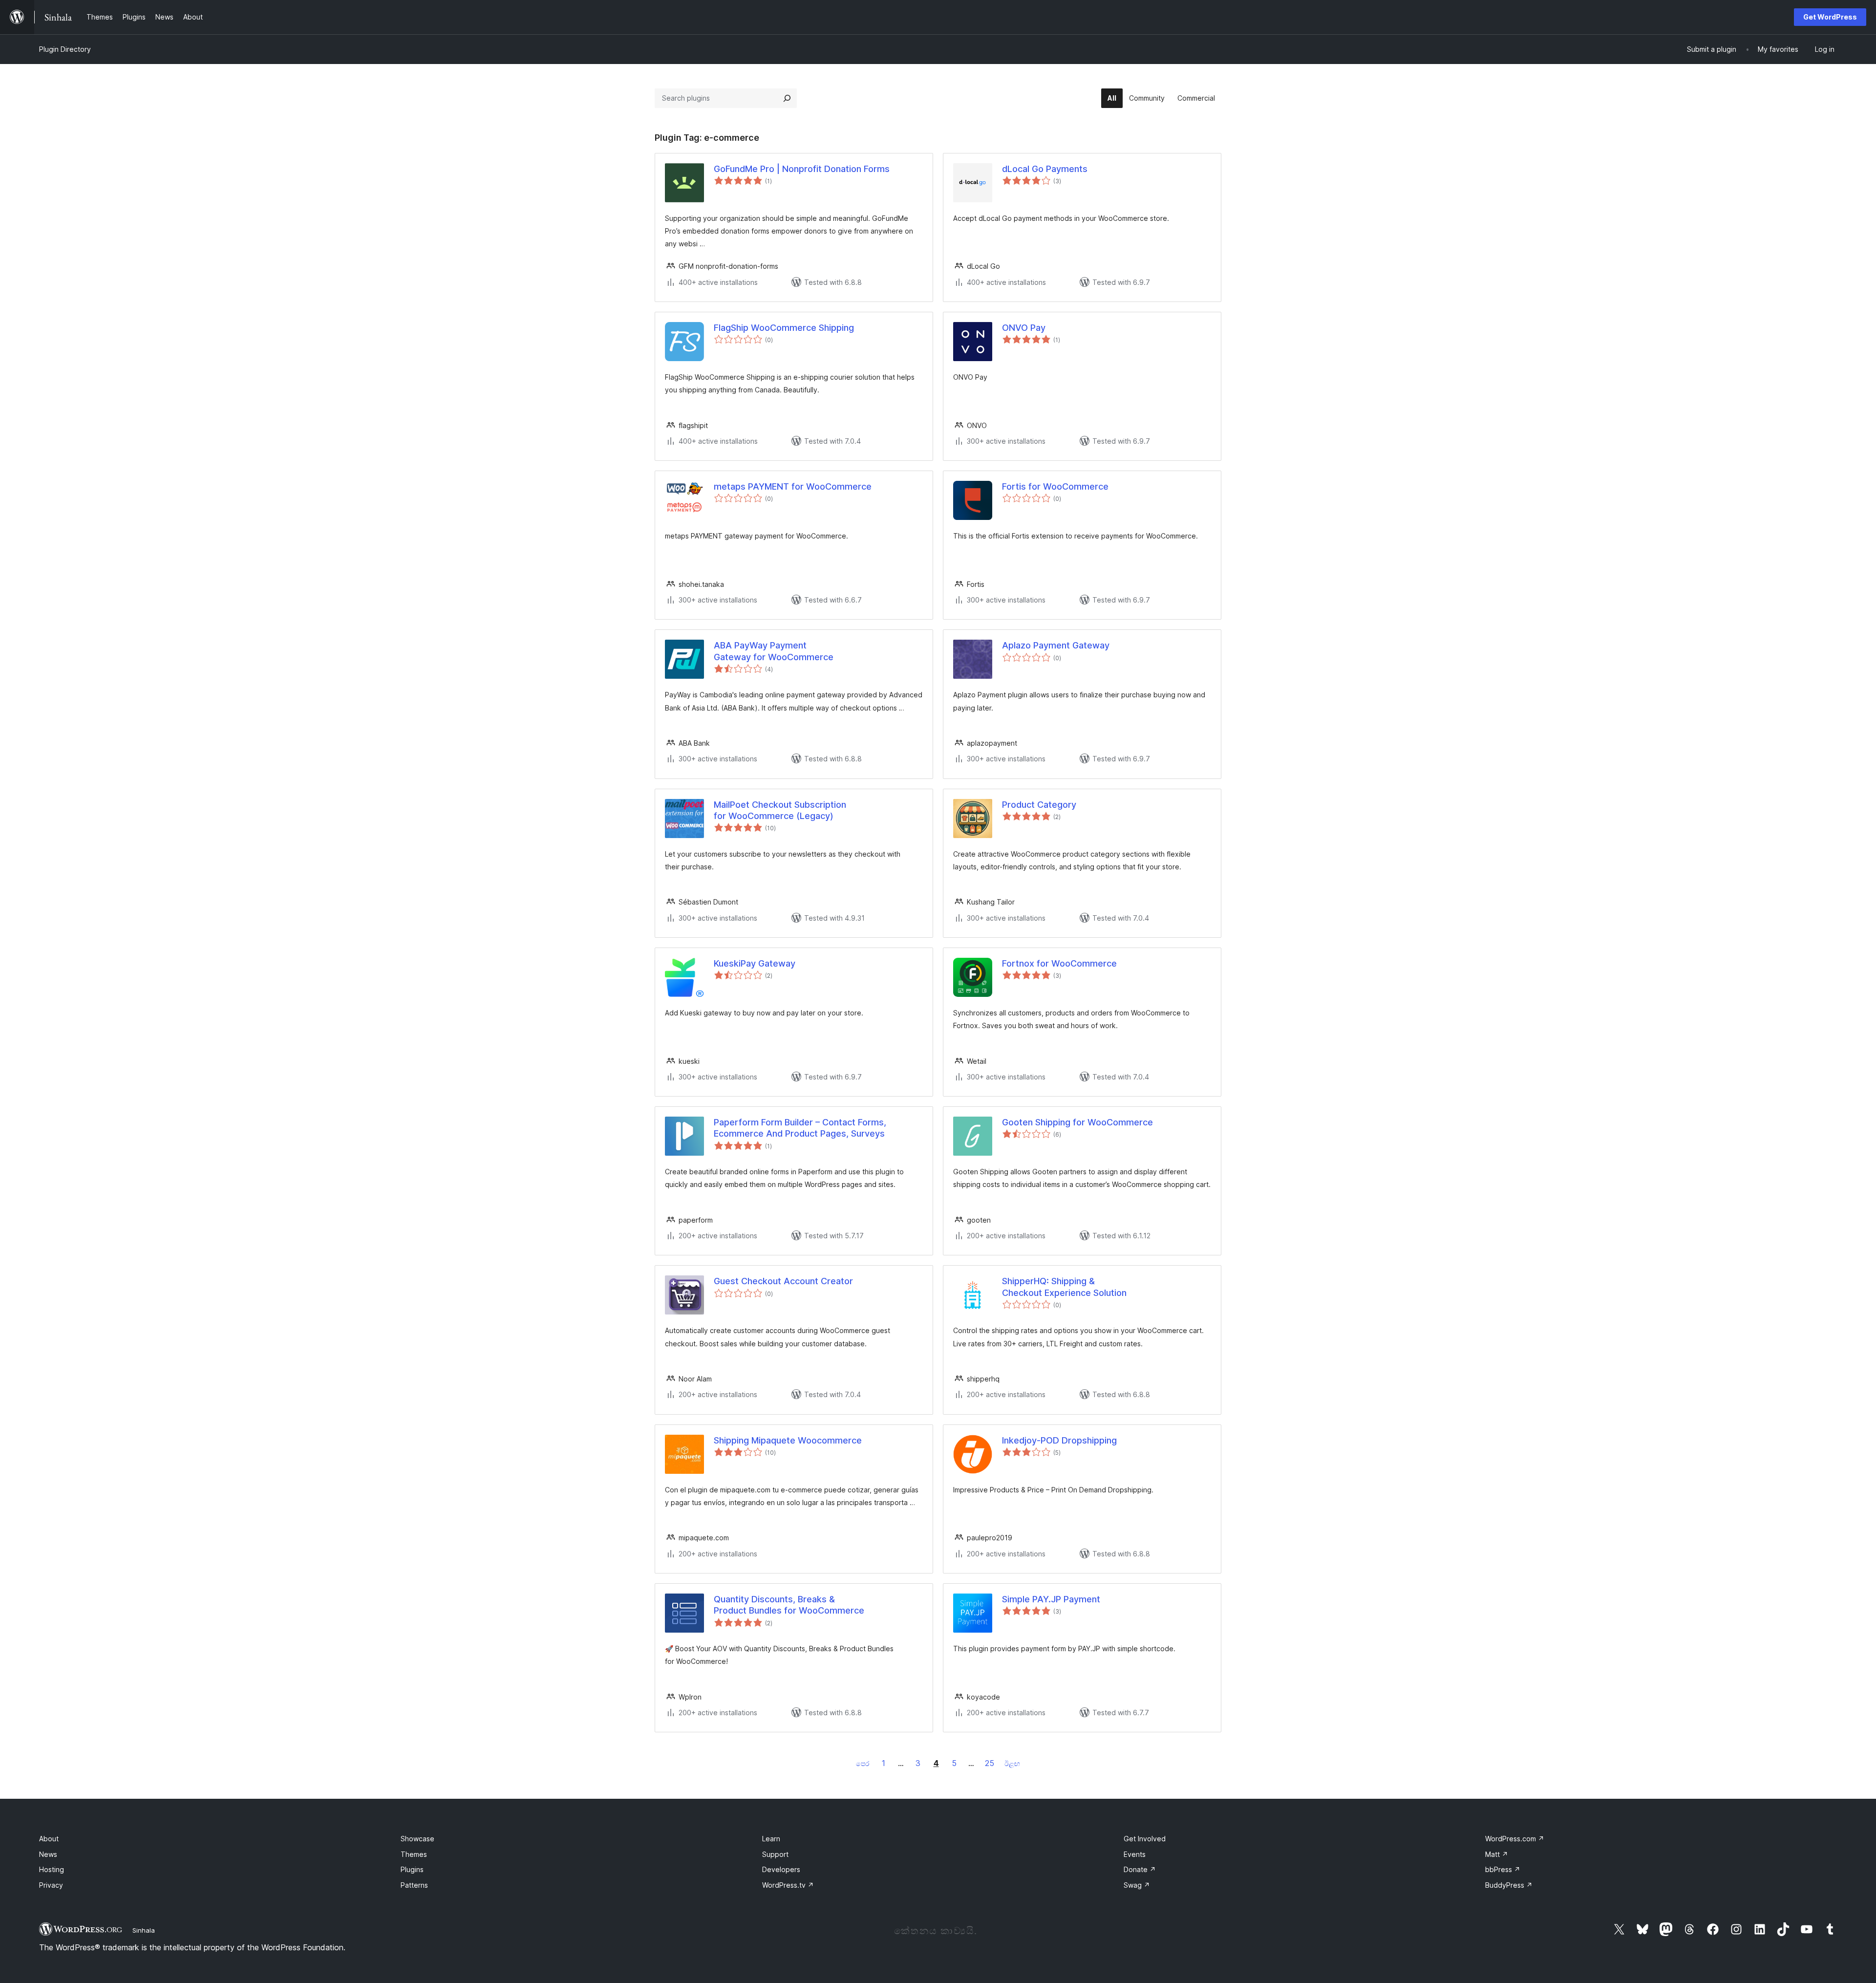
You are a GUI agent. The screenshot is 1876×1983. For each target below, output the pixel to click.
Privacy (51, 1885)
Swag (1137, 1885)
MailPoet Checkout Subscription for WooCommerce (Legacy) (780, 810)
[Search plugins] (787, 98)
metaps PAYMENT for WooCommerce (793, 486)
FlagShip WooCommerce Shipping (784, 328)
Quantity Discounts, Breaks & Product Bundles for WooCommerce (789, 1605)
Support (775, 1854)
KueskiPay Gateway (755, 963)
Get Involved (1145, 1839)
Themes (414, 1854)
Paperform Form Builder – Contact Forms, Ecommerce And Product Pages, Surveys (800, 1128)
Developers (781, 1869)
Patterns (414, 1885)
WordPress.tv (788, 1885)
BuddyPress (1509, 1885)
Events (1135, 1854)
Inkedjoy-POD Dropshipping (1059, 1440)
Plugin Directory (65, 49)
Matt (1497, 1854)
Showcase (417, 1839)
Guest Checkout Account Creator (783, 1281)
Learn (771, 1839)
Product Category (1039, 805)
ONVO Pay (1024, 328)
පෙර (863, 1763)
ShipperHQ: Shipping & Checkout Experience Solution (1064, 1287)
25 (990, 1763)
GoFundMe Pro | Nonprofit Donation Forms (802, 169)
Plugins (412, 1869)
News (48, 1854)
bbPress (1503, 1869)
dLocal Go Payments (1045, 169)
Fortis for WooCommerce (1055, 486)
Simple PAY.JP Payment (1051, 1599)
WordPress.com (1515, 1839)
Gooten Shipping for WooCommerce (1077, 1122)
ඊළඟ (1012, 1763)
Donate (1140, 1869)
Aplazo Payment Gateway (1056, 645)
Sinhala (144, 1930)
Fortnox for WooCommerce (1059, 963)
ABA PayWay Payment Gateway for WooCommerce (774, 651)
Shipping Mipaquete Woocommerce (788, 1440)
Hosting (52, 1869)
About (49, 1839)
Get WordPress (1830, 17)
